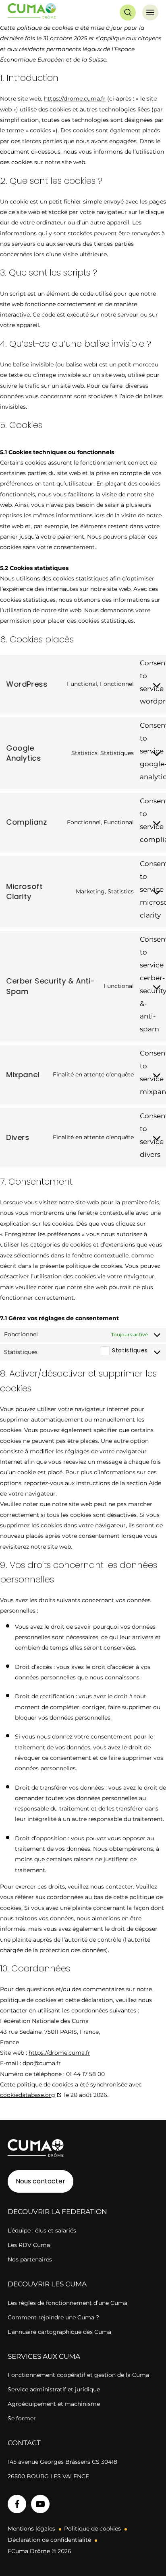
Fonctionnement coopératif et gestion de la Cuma (78, 2375)
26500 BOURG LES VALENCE (48, 2476)
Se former (22, 2418)
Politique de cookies (92, 2529)
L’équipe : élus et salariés (42, 2230)
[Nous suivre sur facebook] (17, 2504)
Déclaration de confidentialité (49, 2540)
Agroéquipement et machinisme (54, 2404)
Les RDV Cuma (29, 2245)
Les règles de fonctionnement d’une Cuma (67, 2303)
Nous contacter (40, 2181)
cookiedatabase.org (28, 2095)
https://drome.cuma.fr (75, 99)
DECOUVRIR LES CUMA (47, 2284)
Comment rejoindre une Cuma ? (53, 2317)
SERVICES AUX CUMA (44, 2356)
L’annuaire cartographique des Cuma (59, 2332)
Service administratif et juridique (54, 2389)
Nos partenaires (30, 2259)
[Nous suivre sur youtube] (40, 2504)
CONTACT (24, 2443)
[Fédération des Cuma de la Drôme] (33, 12)
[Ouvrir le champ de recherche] (128, 12)
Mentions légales (31, 2529)
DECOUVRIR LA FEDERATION (57, 2212)
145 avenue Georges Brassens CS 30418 (62, 2462)
